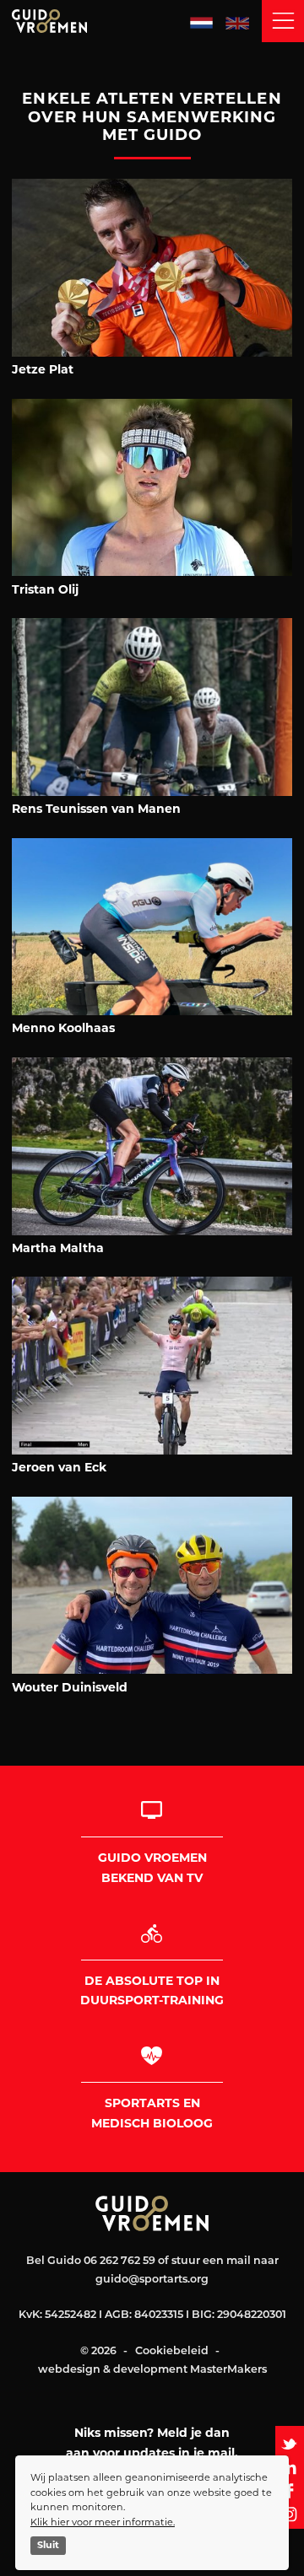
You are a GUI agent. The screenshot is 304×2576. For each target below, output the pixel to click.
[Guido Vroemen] (89, 21)
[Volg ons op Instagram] (290, 2514)
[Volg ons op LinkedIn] (290, 2467)
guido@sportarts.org (152, 2280)
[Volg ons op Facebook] (290, 2491)
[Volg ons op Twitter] (290, 2444)
